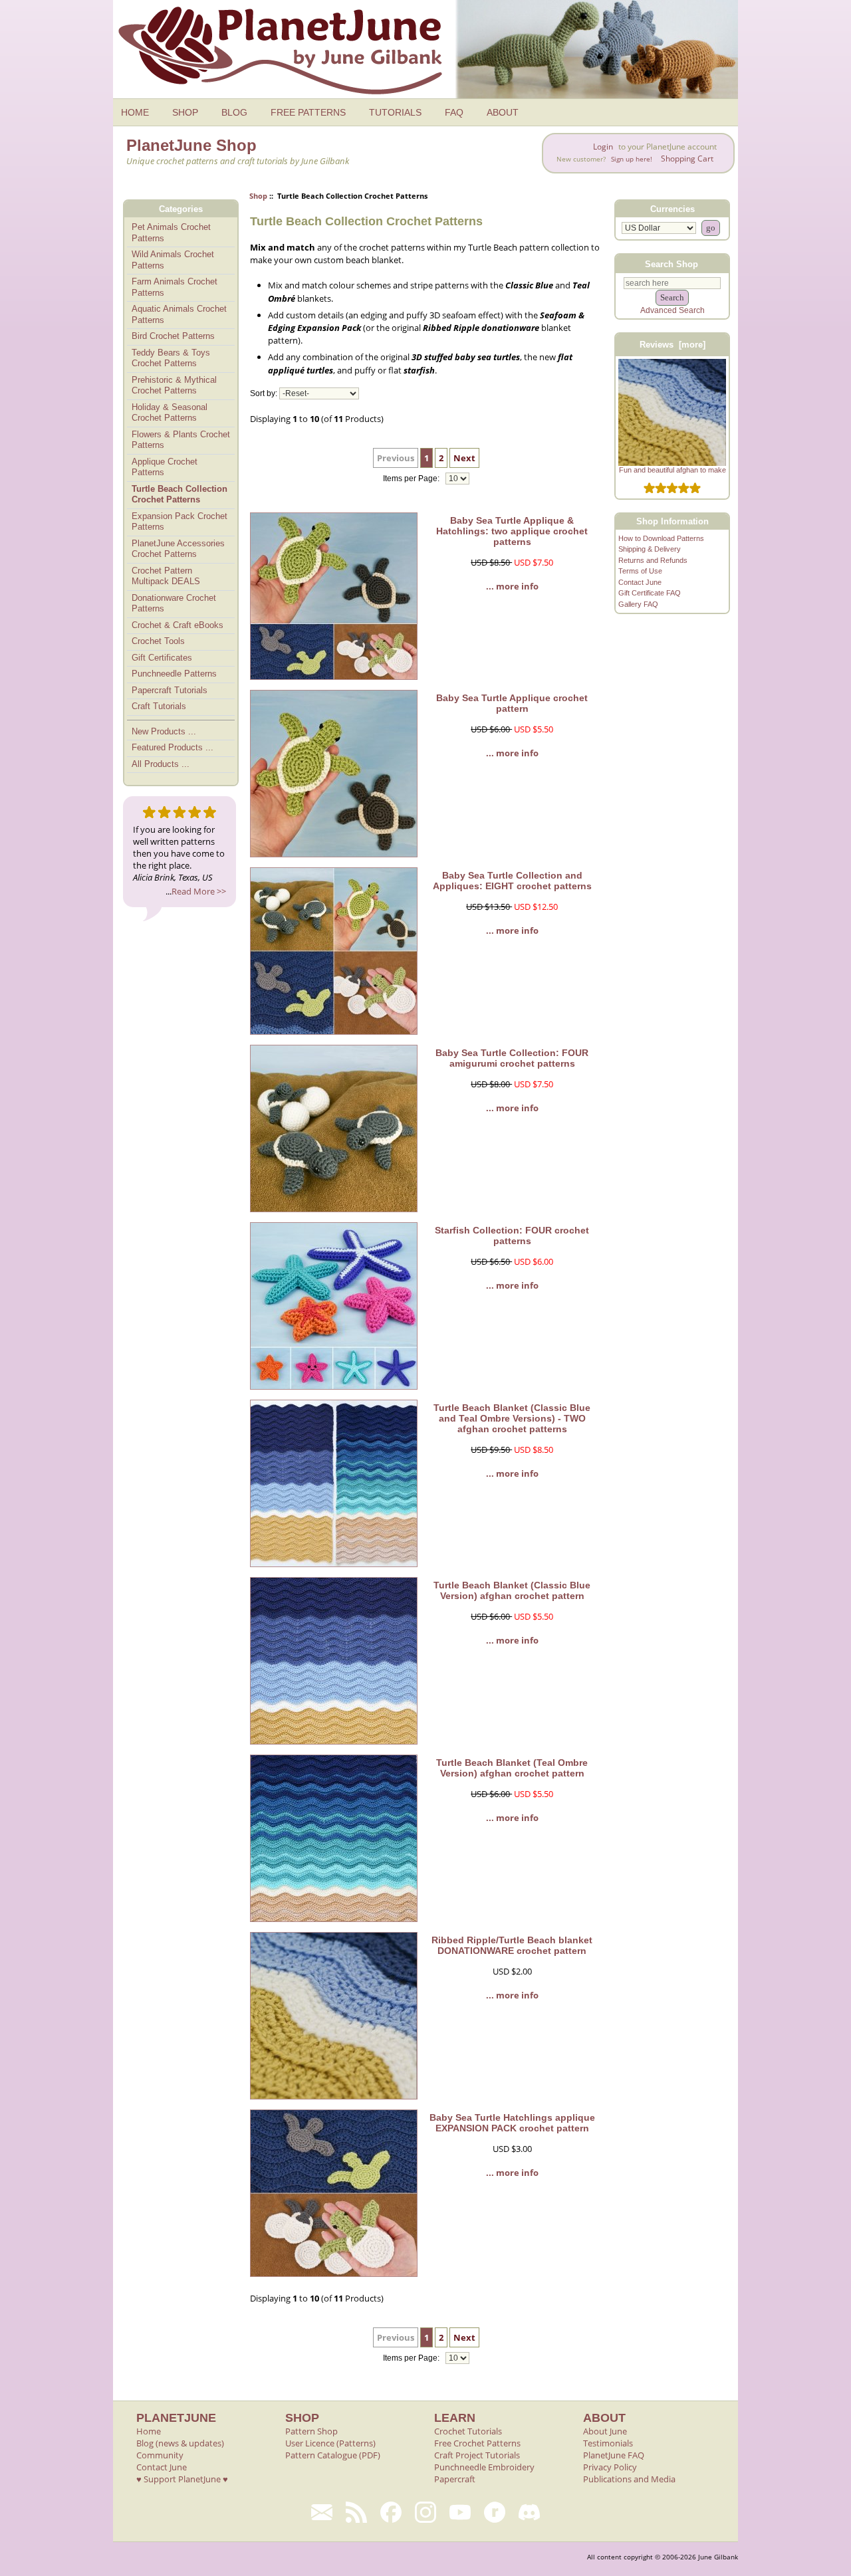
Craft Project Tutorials (477, 2455)
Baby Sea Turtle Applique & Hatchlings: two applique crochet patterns (512, 531)
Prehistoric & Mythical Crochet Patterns (174, 385)
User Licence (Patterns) (330, 2443)
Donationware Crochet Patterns (174, 603)
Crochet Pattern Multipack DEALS (166, 576)
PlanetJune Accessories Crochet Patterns (178, 549)
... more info (512, 586)
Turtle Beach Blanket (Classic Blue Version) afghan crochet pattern (512, 1590)
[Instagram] (425, 2512)
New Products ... (164, 731)
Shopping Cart (687, 159)
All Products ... (161, 764)
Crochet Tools (158, 641)
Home (149, 2431)
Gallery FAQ (638, 604)
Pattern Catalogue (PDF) (333, 2455)
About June (605, 2431)
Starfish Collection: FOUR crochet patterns (512, 1235)
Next (464, 458)
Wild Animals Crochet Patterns (173, 260)
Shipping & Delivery (650, 549)
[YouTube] (460, 2512)
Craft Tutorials (159, 706)
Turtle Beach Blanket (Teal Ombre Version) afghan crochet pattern (512, 1768)
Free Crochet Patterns (477, 2443)
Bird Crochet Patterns (173, 336)
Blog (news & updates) (180, 2443)
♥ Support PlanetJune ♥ (182, 2479)
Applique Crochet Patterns (165, 467)
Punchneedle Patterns (174, 674)
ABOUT (503, 112)
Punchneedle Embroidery (484, 2467)
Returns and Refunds (653, 560)
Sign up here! (632, 159)
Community (160, 2455)
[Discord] (529, 2512)
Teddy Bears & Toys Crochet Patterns (171, 358)
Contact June (640, 582)
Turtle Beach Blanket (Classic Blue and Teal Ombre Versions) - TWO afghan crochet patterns (512, 1418)
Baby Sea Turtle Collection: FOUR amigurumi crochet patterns (512, 1058)
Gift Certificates (162, 658)
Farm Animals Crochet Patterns (175, 287)
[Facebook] (391, 2512)
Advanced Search (672, 310)
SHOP (185, 112)
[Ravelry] (495, 2512)
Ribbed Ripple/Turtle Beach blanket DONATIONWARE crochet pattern (512, 1945)
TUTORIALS (395, 112)
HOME (135, 112)
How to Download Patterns (661, 538)
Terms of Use (640, 571)
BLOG (234, 112)
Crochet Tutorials (468, 2431)
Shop (258, 196)
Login (603, 147)
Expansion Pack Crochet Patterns (180, 522)
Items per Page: (412, 479)
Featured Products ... (173, 747)
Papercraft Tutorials (170, 690)
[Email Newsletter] (322, 2512)
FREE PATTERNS (308, 112)
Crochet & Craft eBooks (178, 625)
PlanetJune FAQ (614, 2455)
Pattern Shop (311, 2431)
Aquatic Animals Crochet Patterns (179, 314)
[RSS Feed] (356, 2512)
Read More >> (199, 891)
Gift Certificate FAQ (650, 593)
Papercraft (455, 2479)
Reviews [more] (672, 345)
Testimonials (608, 2443)
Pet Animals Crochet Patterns (171, 233)
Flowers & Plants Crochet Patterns (181, 440)
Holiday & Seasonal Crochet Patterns (170, 413)
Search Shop (671, 264)
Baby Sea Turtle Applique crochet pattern (512, 703)
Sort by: (264, 393)
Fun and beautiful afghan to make (672, 470)
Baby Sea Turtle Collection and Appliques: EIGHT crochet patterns (512, 881)
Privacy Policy (610, 2467)
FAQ (454, 112)
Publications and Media (629, 2479)
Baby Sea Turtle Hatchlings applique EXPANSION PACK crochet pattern (512, 2123)
